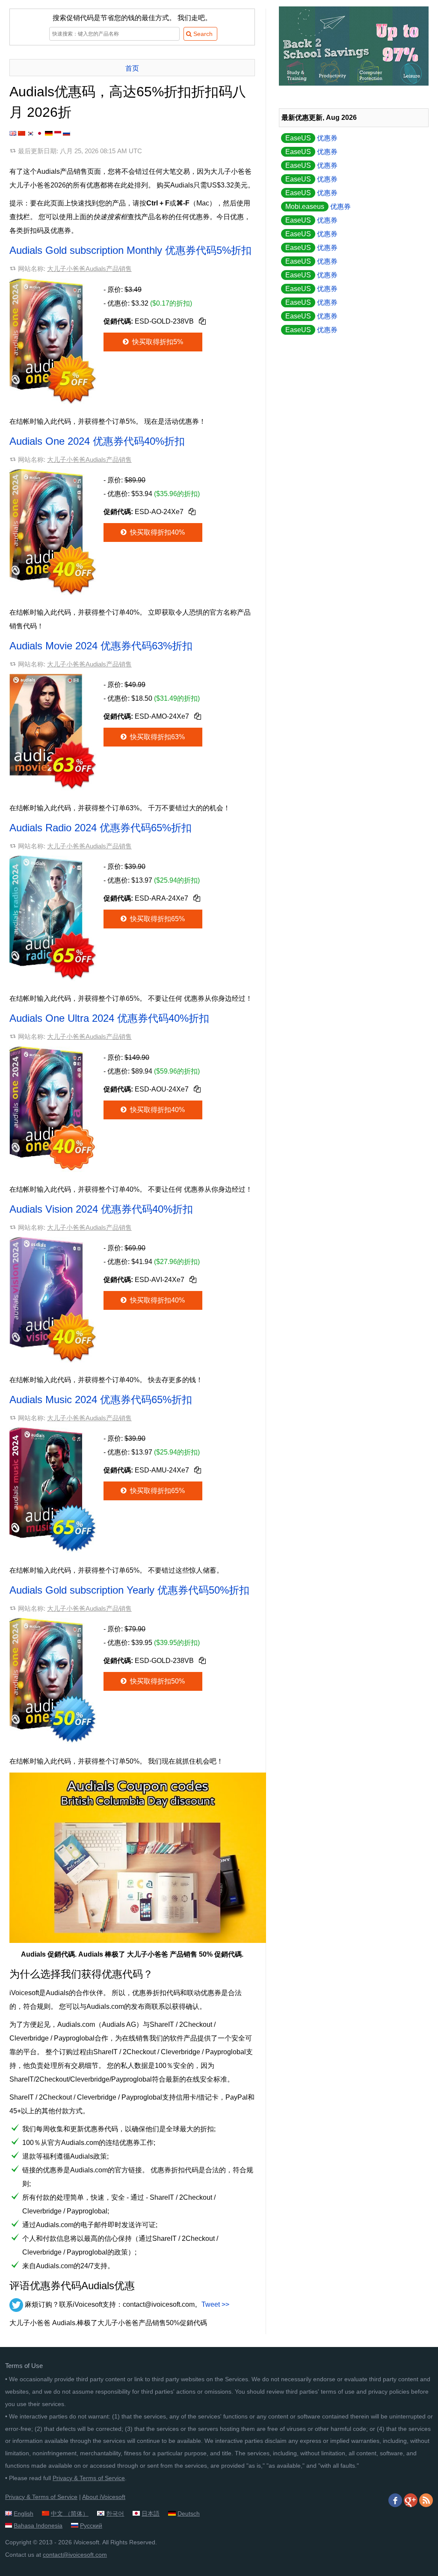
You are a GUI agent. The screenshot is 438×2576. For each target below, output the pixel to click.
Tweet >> (215, 2304)
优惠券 (311, 138)
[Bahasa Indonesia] (58, 133)
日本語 (151, 2514)
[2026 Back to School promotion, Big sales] (354, 83)
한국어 (115, 2514)
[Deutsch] (49, 133)
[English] (13, 133)
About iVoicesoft (104, 2497)
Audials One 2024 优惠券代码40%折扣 (97, 441)
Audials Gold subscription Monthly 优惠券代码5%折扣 (130, 250)
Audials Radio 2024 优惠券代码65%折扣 (101, 828)
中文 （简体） (70, 2514)
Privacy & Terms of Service (89, 2478)
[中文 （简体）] (22, 133)
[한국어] (31, 133)
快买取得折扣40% (157, 532)
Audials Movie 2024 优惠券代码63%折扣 (101, 646)
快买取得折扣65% (157, 919)
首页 (132, 68)
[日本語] (40, 133)
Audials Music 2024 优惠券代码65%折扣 (101, 1400)
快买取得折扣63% (157, 737)
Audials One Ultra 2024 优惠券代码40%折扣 (109, 1018)
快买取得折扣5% (157, 342)
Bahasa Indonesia (38, 2525)
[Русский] (67, 133)
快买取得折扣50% (157, 1681)
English (24, 2514)
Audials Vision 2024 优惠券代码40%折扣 (101, 1209)
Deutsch (189, 2514)
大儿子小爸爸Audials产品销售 (89, 269)
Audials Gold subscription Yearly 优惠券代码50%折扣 (129, 1590)
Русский (91, 2525)
